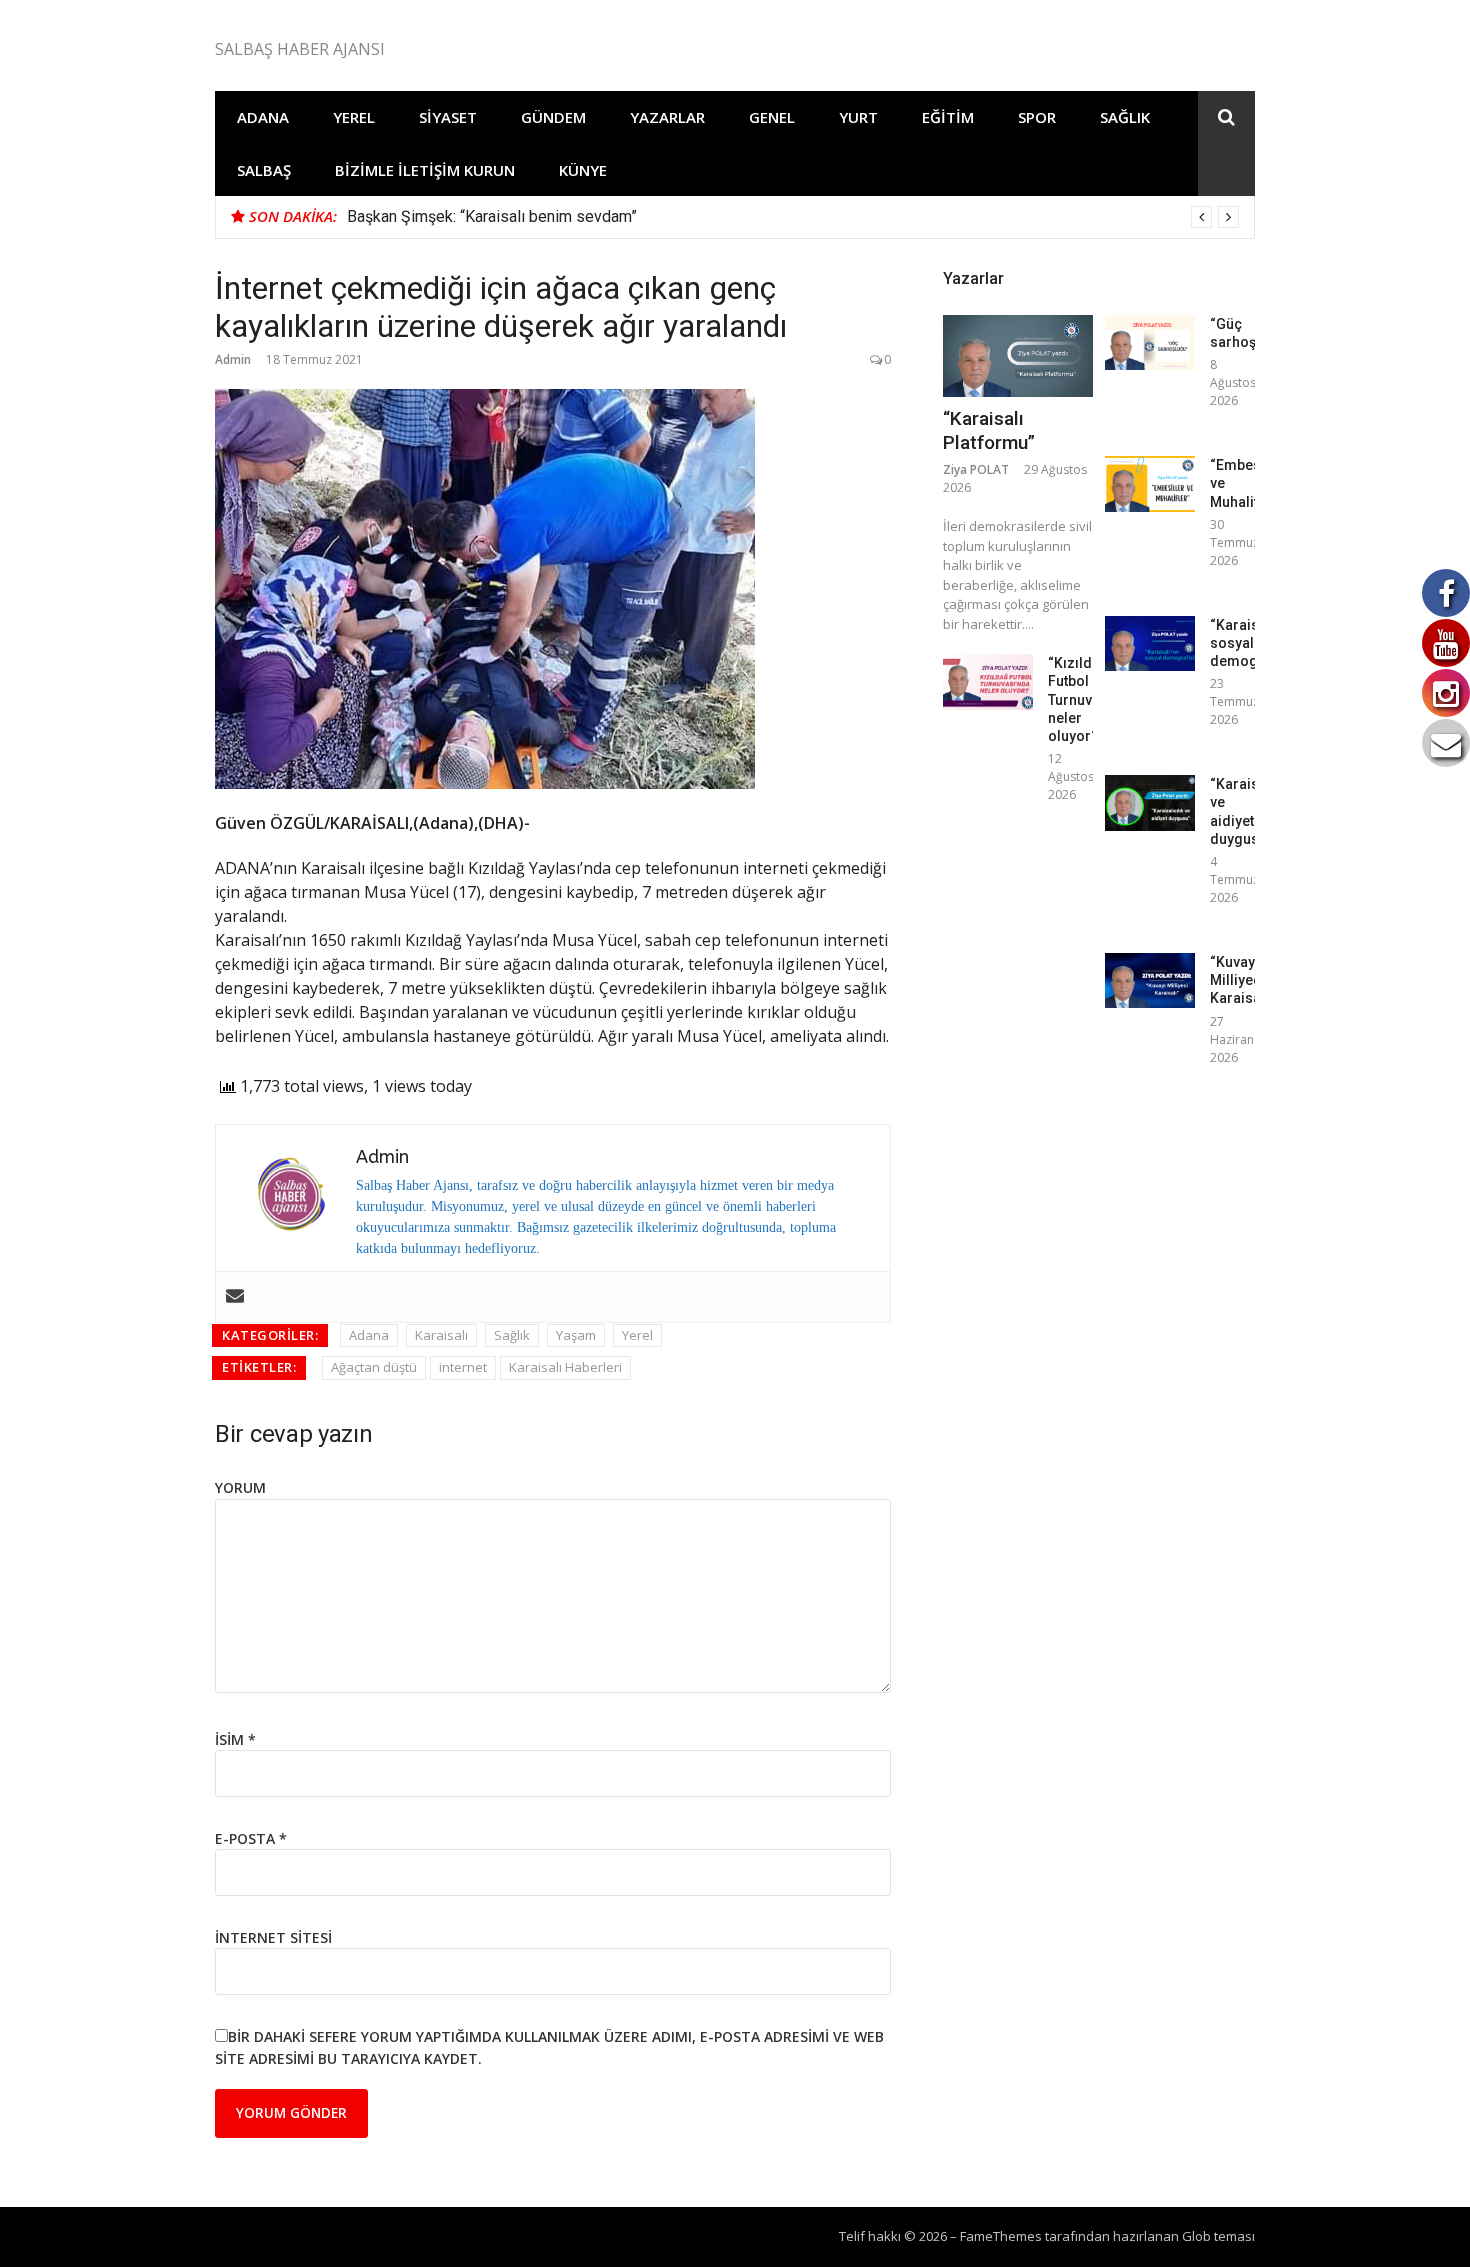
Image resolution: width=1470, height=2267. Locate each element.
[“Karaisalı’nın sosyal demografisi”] (1150, 643)
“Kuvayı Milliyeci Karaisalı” (1242, 980)
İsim (235, 1739)
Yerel (354, 117)
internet (463, 1367)
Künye (583, 170)
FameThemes (1001, 2236)
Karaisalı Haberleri (565, 1367)
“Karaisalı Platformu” (989, 431)
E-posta (251, 1838)
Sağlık (1125, 117)
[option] (793, 217)
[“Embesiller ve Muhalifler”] (1150, 483)
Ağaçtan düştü (374, 1367)
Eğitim (948, 117)
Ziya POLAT (976, 469)
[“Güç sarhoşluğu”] (1150, 342)
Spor (1037, 117)
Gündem (553, 117)
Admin (233, 359)
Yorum (240, 1487)
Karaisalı (441, 1335)
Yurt (858, 117)
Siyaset (448, 117)
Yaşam (576, 1335)
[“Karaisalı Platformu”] (1018, 356)
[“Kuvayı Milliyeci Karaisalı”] (1150, 980)
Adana (263, 117)
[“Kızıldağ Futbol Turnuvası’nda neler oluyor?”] (988, 681)
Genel (772, 117)
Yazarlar (667, 117)
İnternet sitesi (273, 1937)
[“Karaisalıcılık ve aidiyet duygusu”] (1150, 802)
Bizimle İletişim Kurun (425, 170)
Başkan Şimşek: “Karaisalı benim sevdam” (492, 216)
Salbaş (264, 170)
